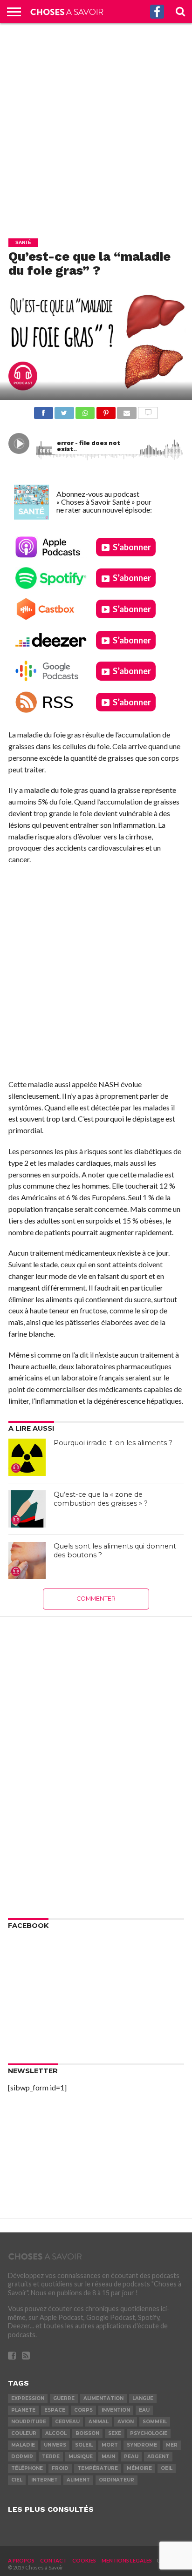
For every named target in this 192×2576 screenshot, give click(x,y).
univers (55, 2445)
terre (51, 2457)
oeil (167, 2468)
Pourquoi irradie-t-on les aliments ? (113, 1443)
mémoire (139, 2468)
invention (116, 2410)
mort (110, 2445)
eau (144, 2410)
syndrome (142, 2445)
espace (55, 2410)
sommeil (155, 2422)
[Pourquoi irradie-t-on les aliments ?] (27, 1457)
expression (28, 2398)
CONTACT (53, 2560)
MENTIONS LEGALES (127, 2560)
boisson (87, 2433)
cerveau (67, 2422)
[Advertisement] (96, 124)
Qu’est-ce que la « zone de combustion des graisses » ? (101, 1499)
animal (99, 2422)
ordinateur (117, 2480)
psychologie (149, 2433)
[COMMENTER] (148, 410)
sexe (115, 2433)
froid (60, 2468)
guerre (64, 2398)
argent (158, 2457)
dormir (22, 2457)
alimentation (103, 2398)
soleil (84, 2445)
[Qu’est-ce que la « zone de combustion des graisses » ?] (27, 1509)
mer (172, 2445)
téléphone (27, 2468)
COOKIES (84, 2560)
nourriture (29, 2422)
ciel (17, 2480)
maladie (23, 2445)
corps (83, 2410)
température (98, 2468)
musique (81, 2457)
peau (131, 2457)
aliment (78, 2480)
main (108, 2457)
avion (126, 2422)
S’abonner (132, 547)
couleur (24, 2433)
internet (45, 2480)
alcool (56, 2433)
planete (23, 2410)
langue (143, 2398)
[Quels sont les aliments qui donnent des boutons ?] (27, 1561)
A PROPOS (21, 2560)
